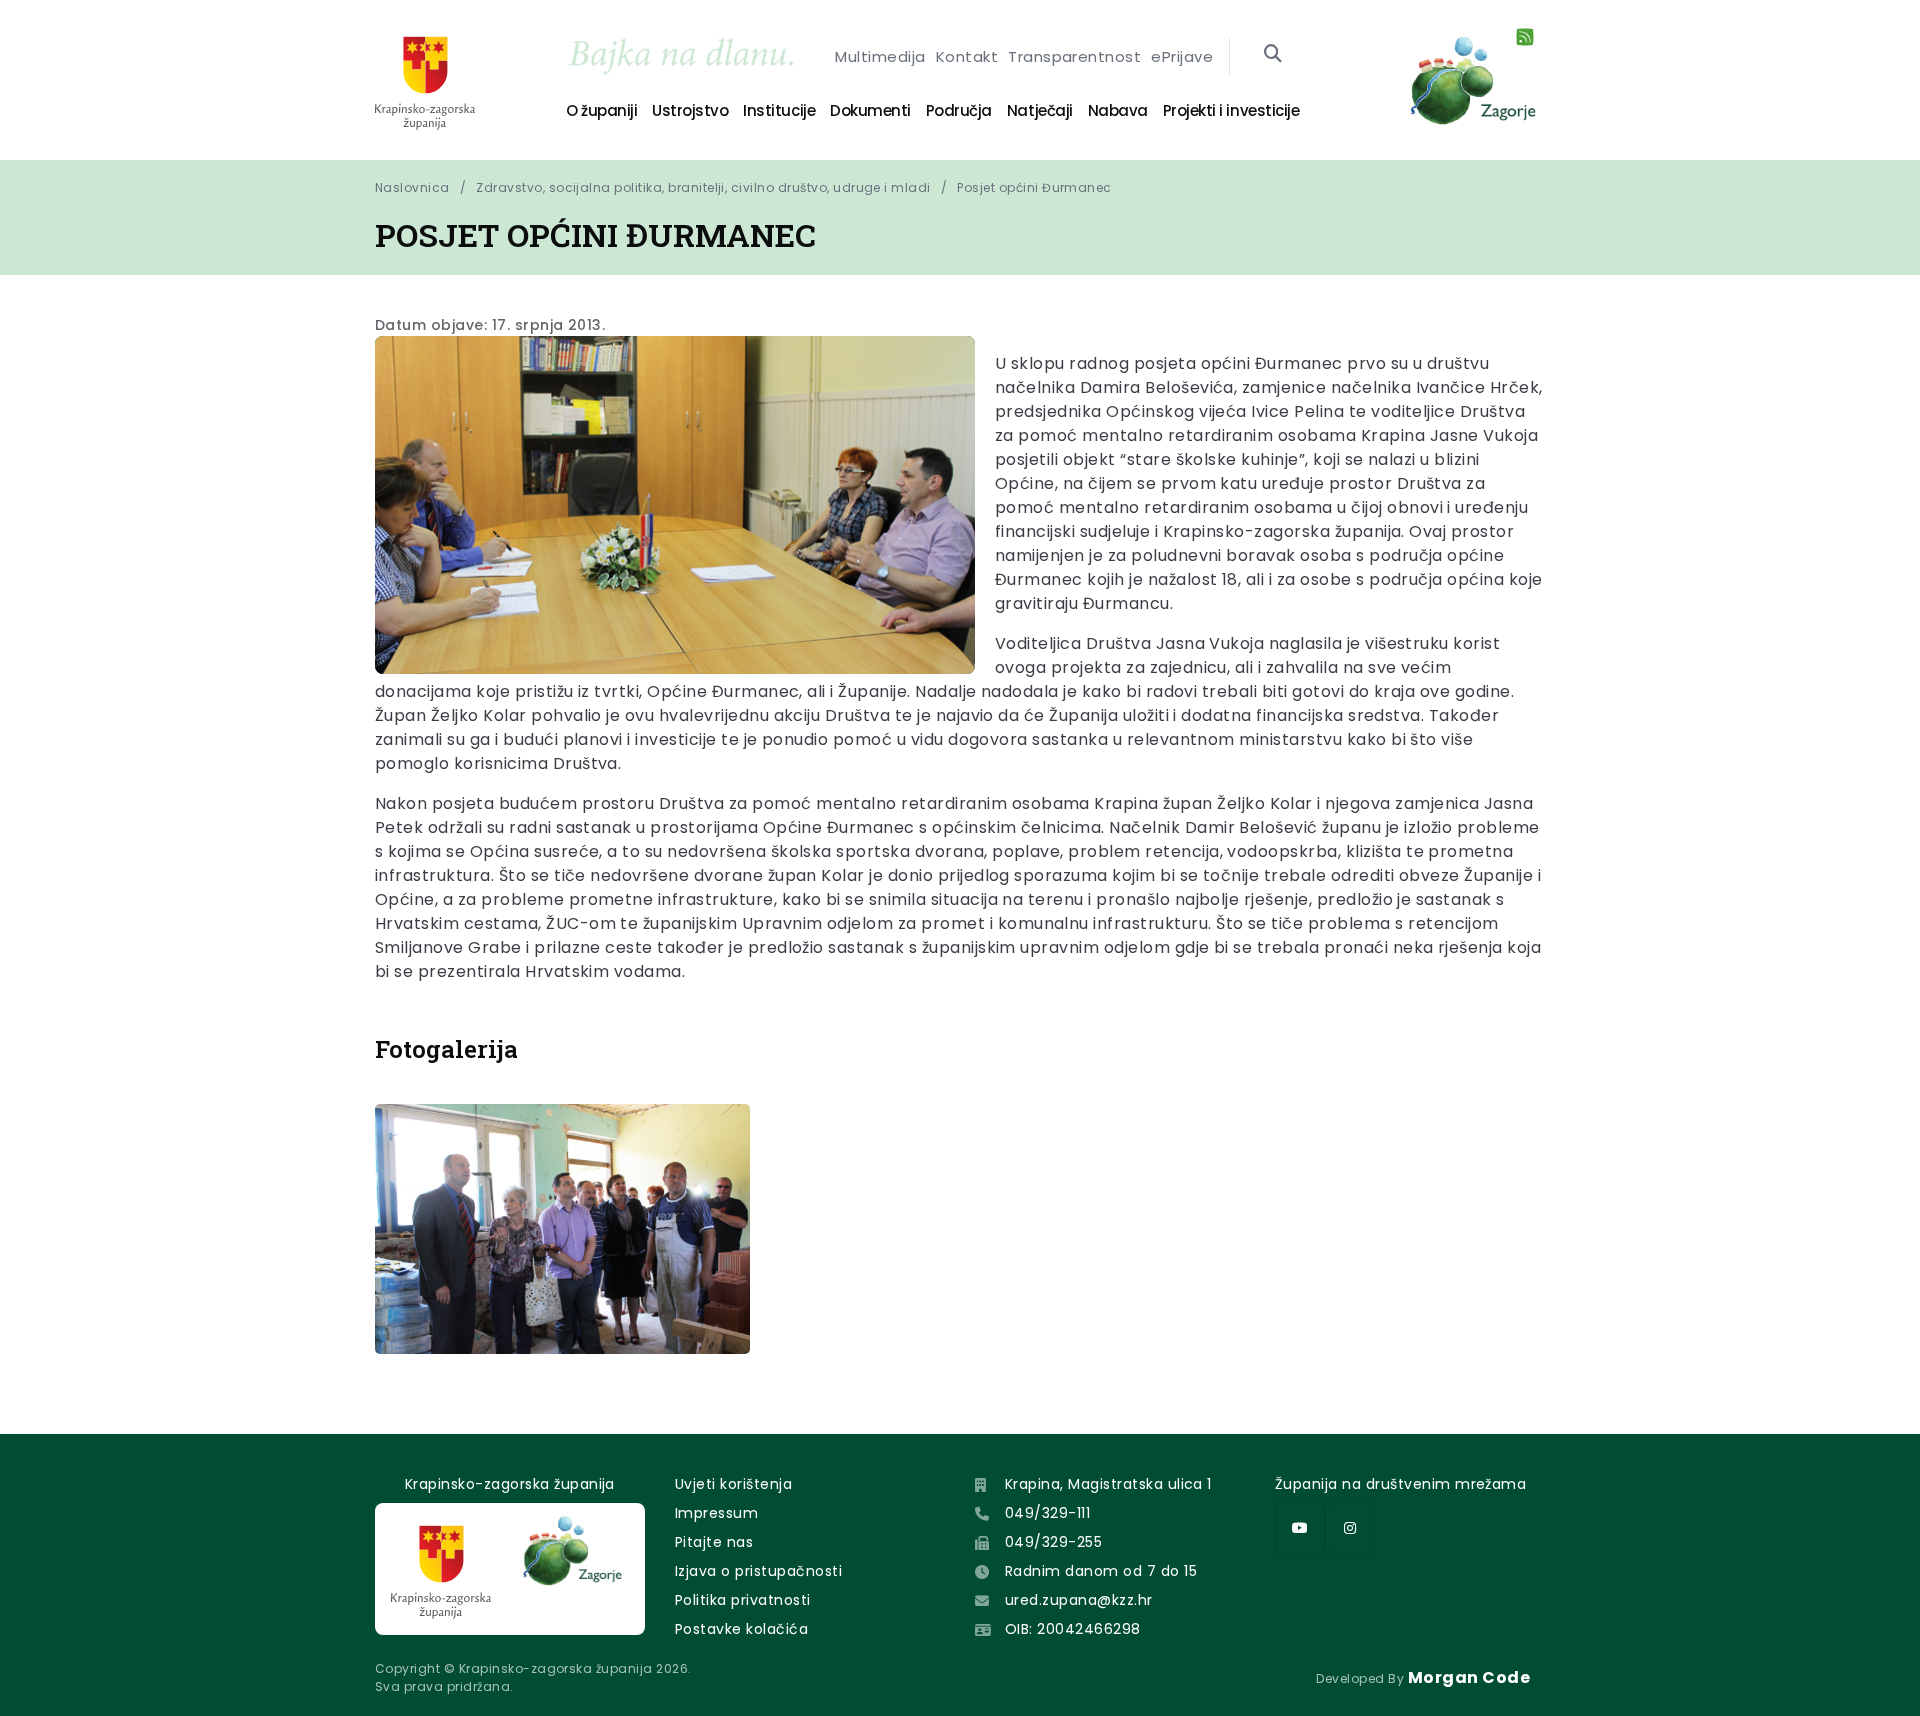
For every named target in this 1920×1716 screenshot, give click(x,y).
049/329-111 (1047, 1513)
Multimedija (880, 56)
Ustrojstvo (690, 110)
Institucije (779, 110)
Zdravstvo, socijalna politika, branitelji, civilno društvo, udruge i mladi (703, 187)
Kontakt (967, 56)
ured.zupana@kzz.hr (1079, 1600)
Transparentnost (1074, 56)
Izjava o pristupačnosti (758, 1571)
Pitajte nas (714, 1542)
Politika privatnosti (743, 1600)
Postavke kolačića (741, 1629)
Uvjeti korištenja (733, 1484)
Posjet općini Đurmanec (1034, 187)
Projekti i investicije (1231, 110)
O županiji (601, 110)
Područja (959, 110)
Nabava (1118, 110)
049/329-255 (1053, 1542)
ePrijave (1182, 56)
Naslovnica (412, 187)
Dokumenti (870, 110)
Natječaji (1040, 110)
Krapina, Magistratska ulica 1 (1108, 1484)
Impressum (716, 1513)
